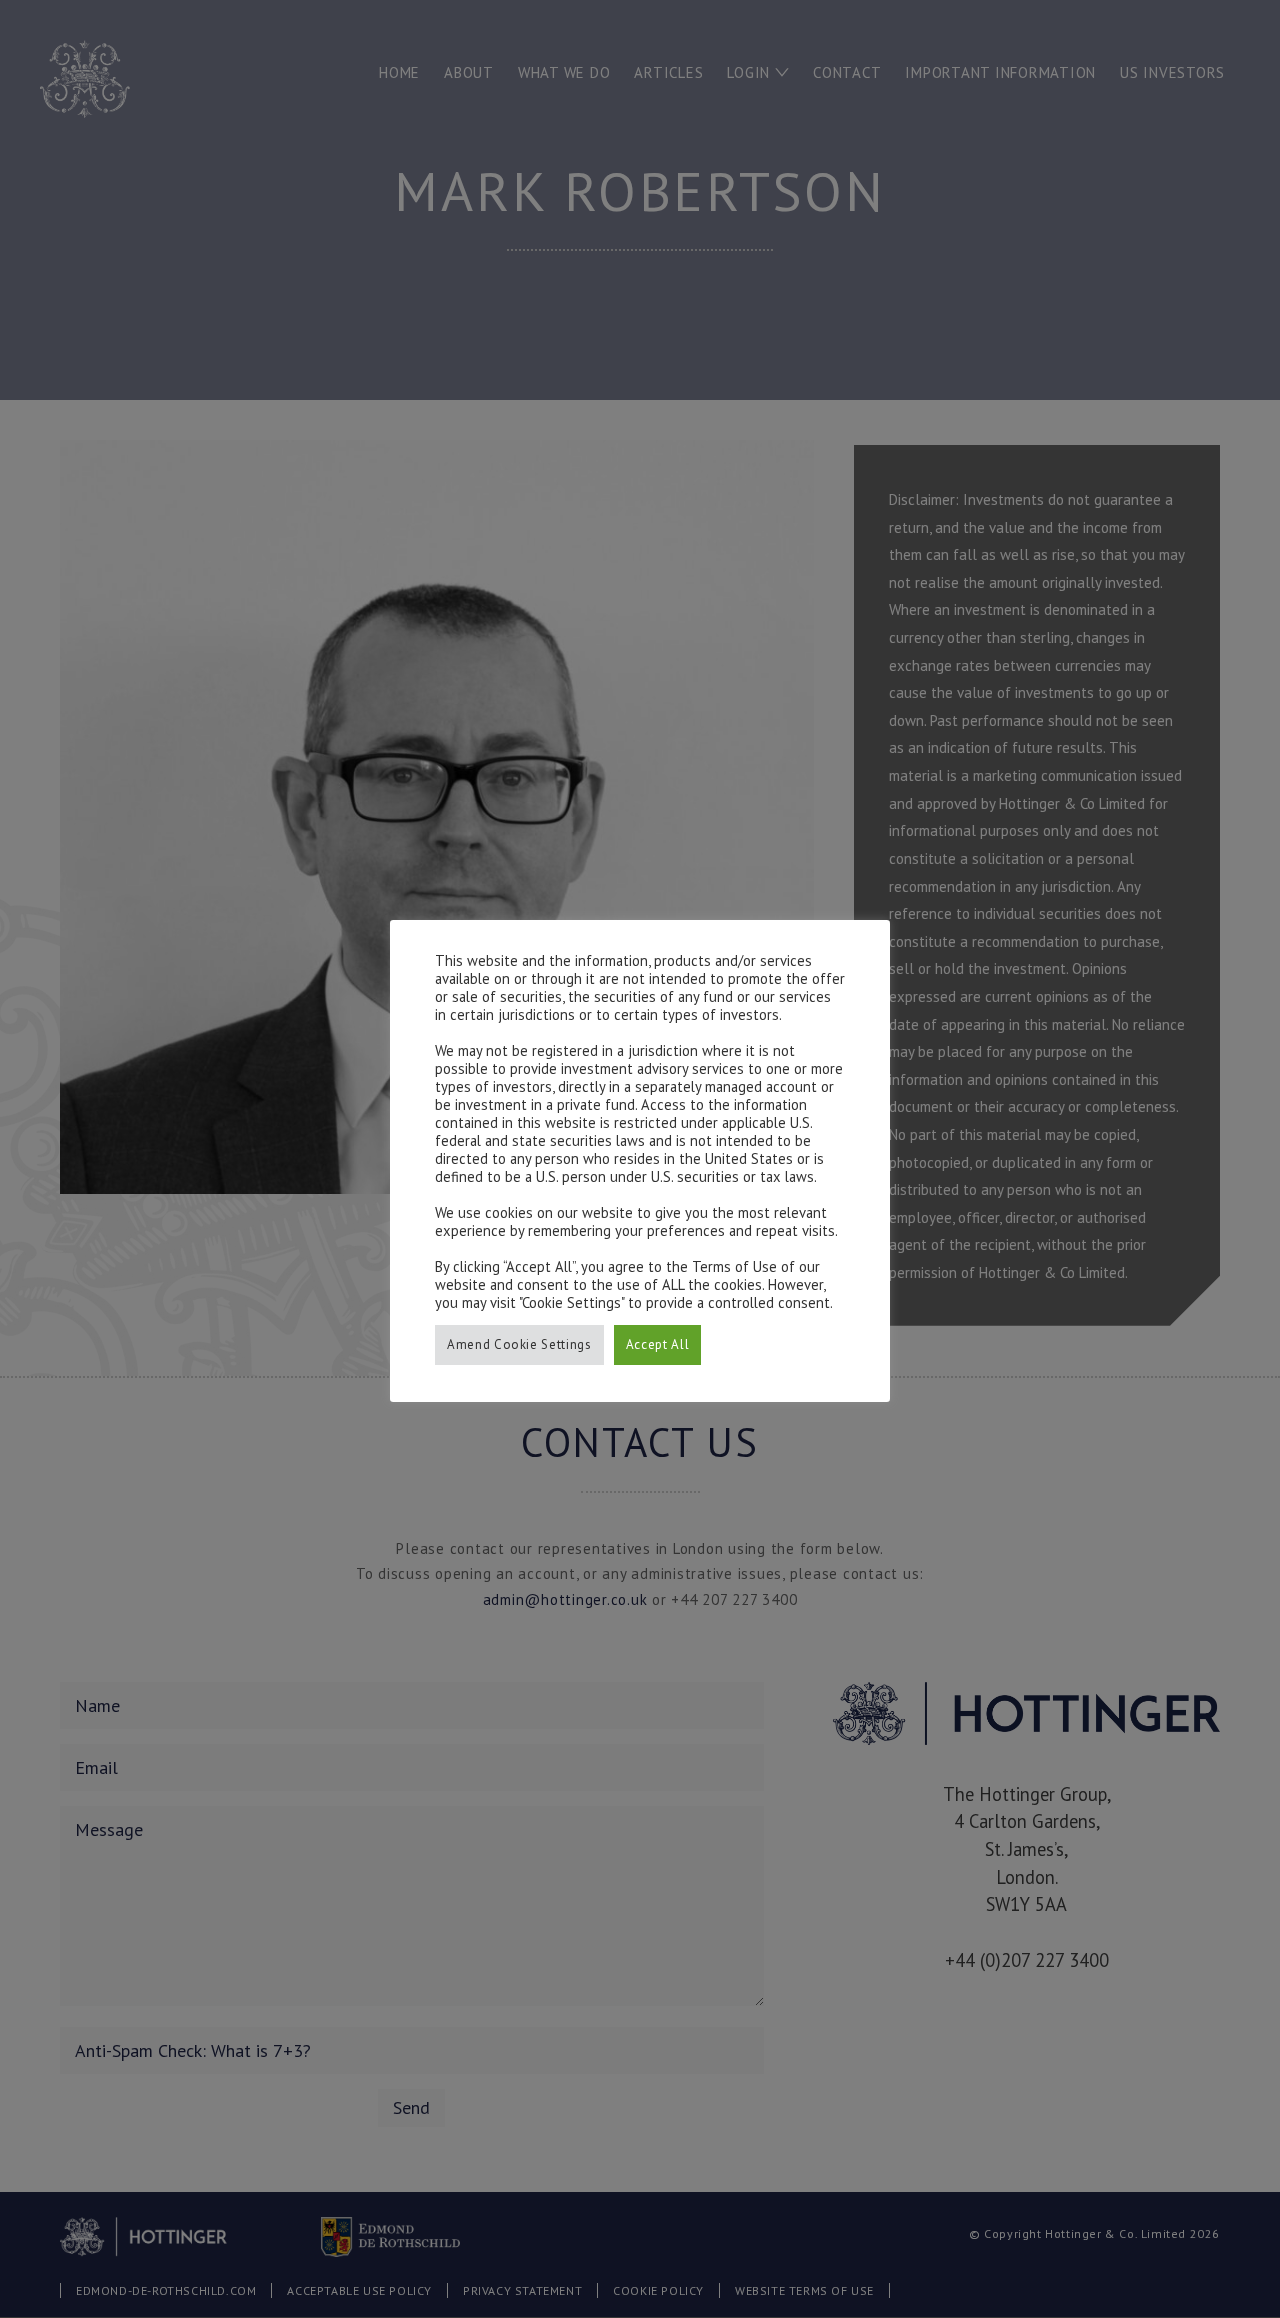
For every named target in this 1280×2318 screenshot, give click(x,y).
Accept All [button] (658, 1344)
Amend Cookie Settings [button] (519, 1344)
